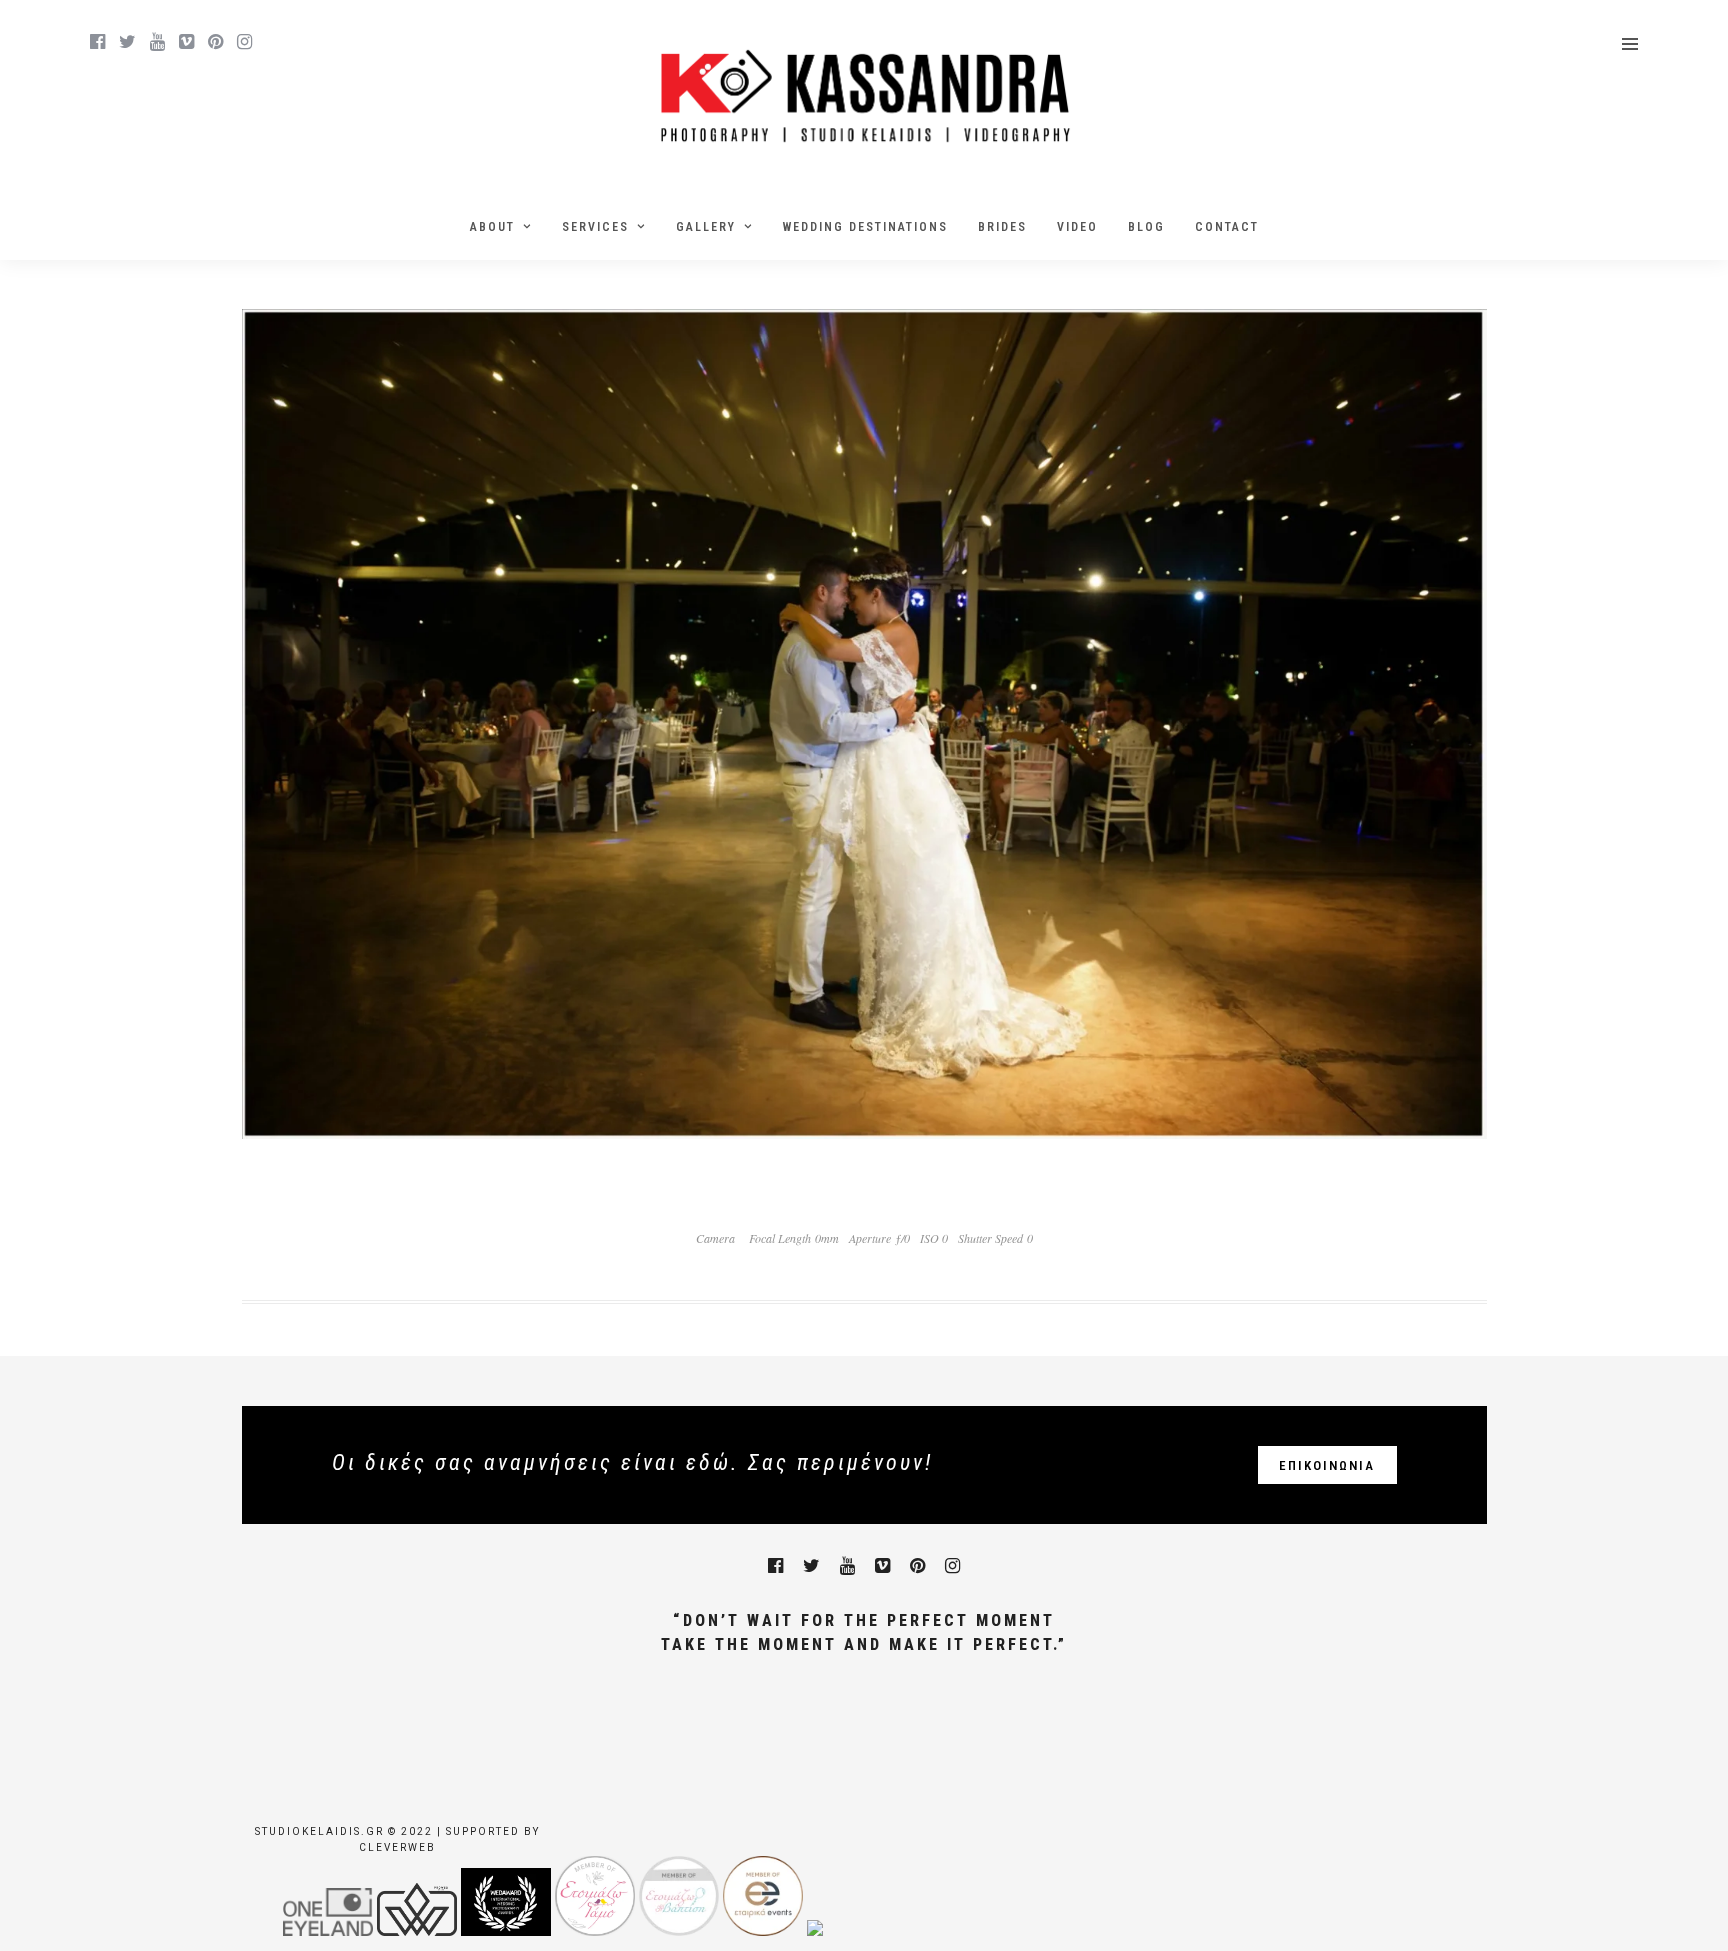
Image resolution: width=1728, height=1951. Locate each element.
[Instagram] (244, 42)
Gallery (706, 227)
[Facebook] (775, 1566)
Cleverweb (397, 1847)
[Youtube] (157, 42)
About (492, 227)
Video (1077, 227)
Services (595, 227)
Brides (1002, 227)
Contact (1227, 227)
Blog (1146, 227)
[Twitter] (811, 1566)
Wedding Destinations (865, 227)
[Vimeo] (186, 42)
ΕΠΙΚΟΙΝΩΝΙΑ (1327, 1465)
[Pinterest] (215, 42)
